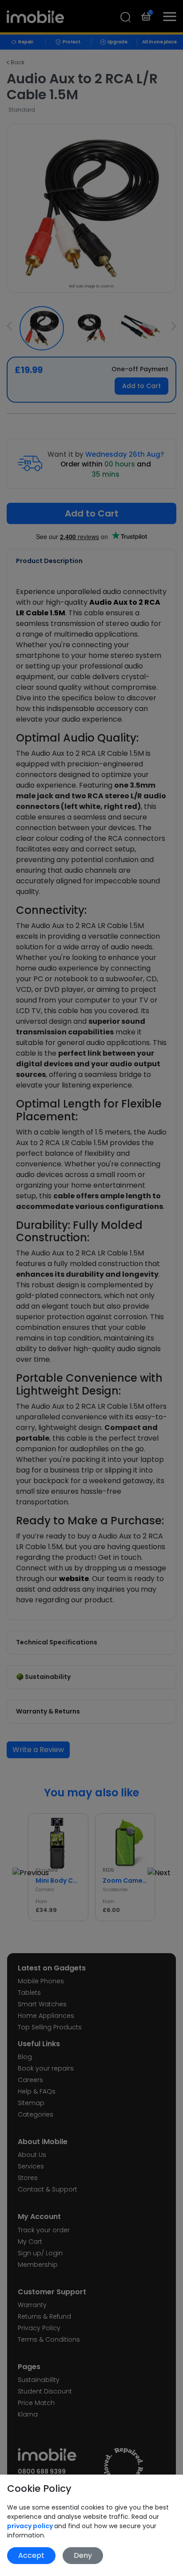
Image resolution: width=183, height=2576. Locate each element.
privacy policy (31, 2526)
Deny (83, 2555)
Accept (31, 2555)
